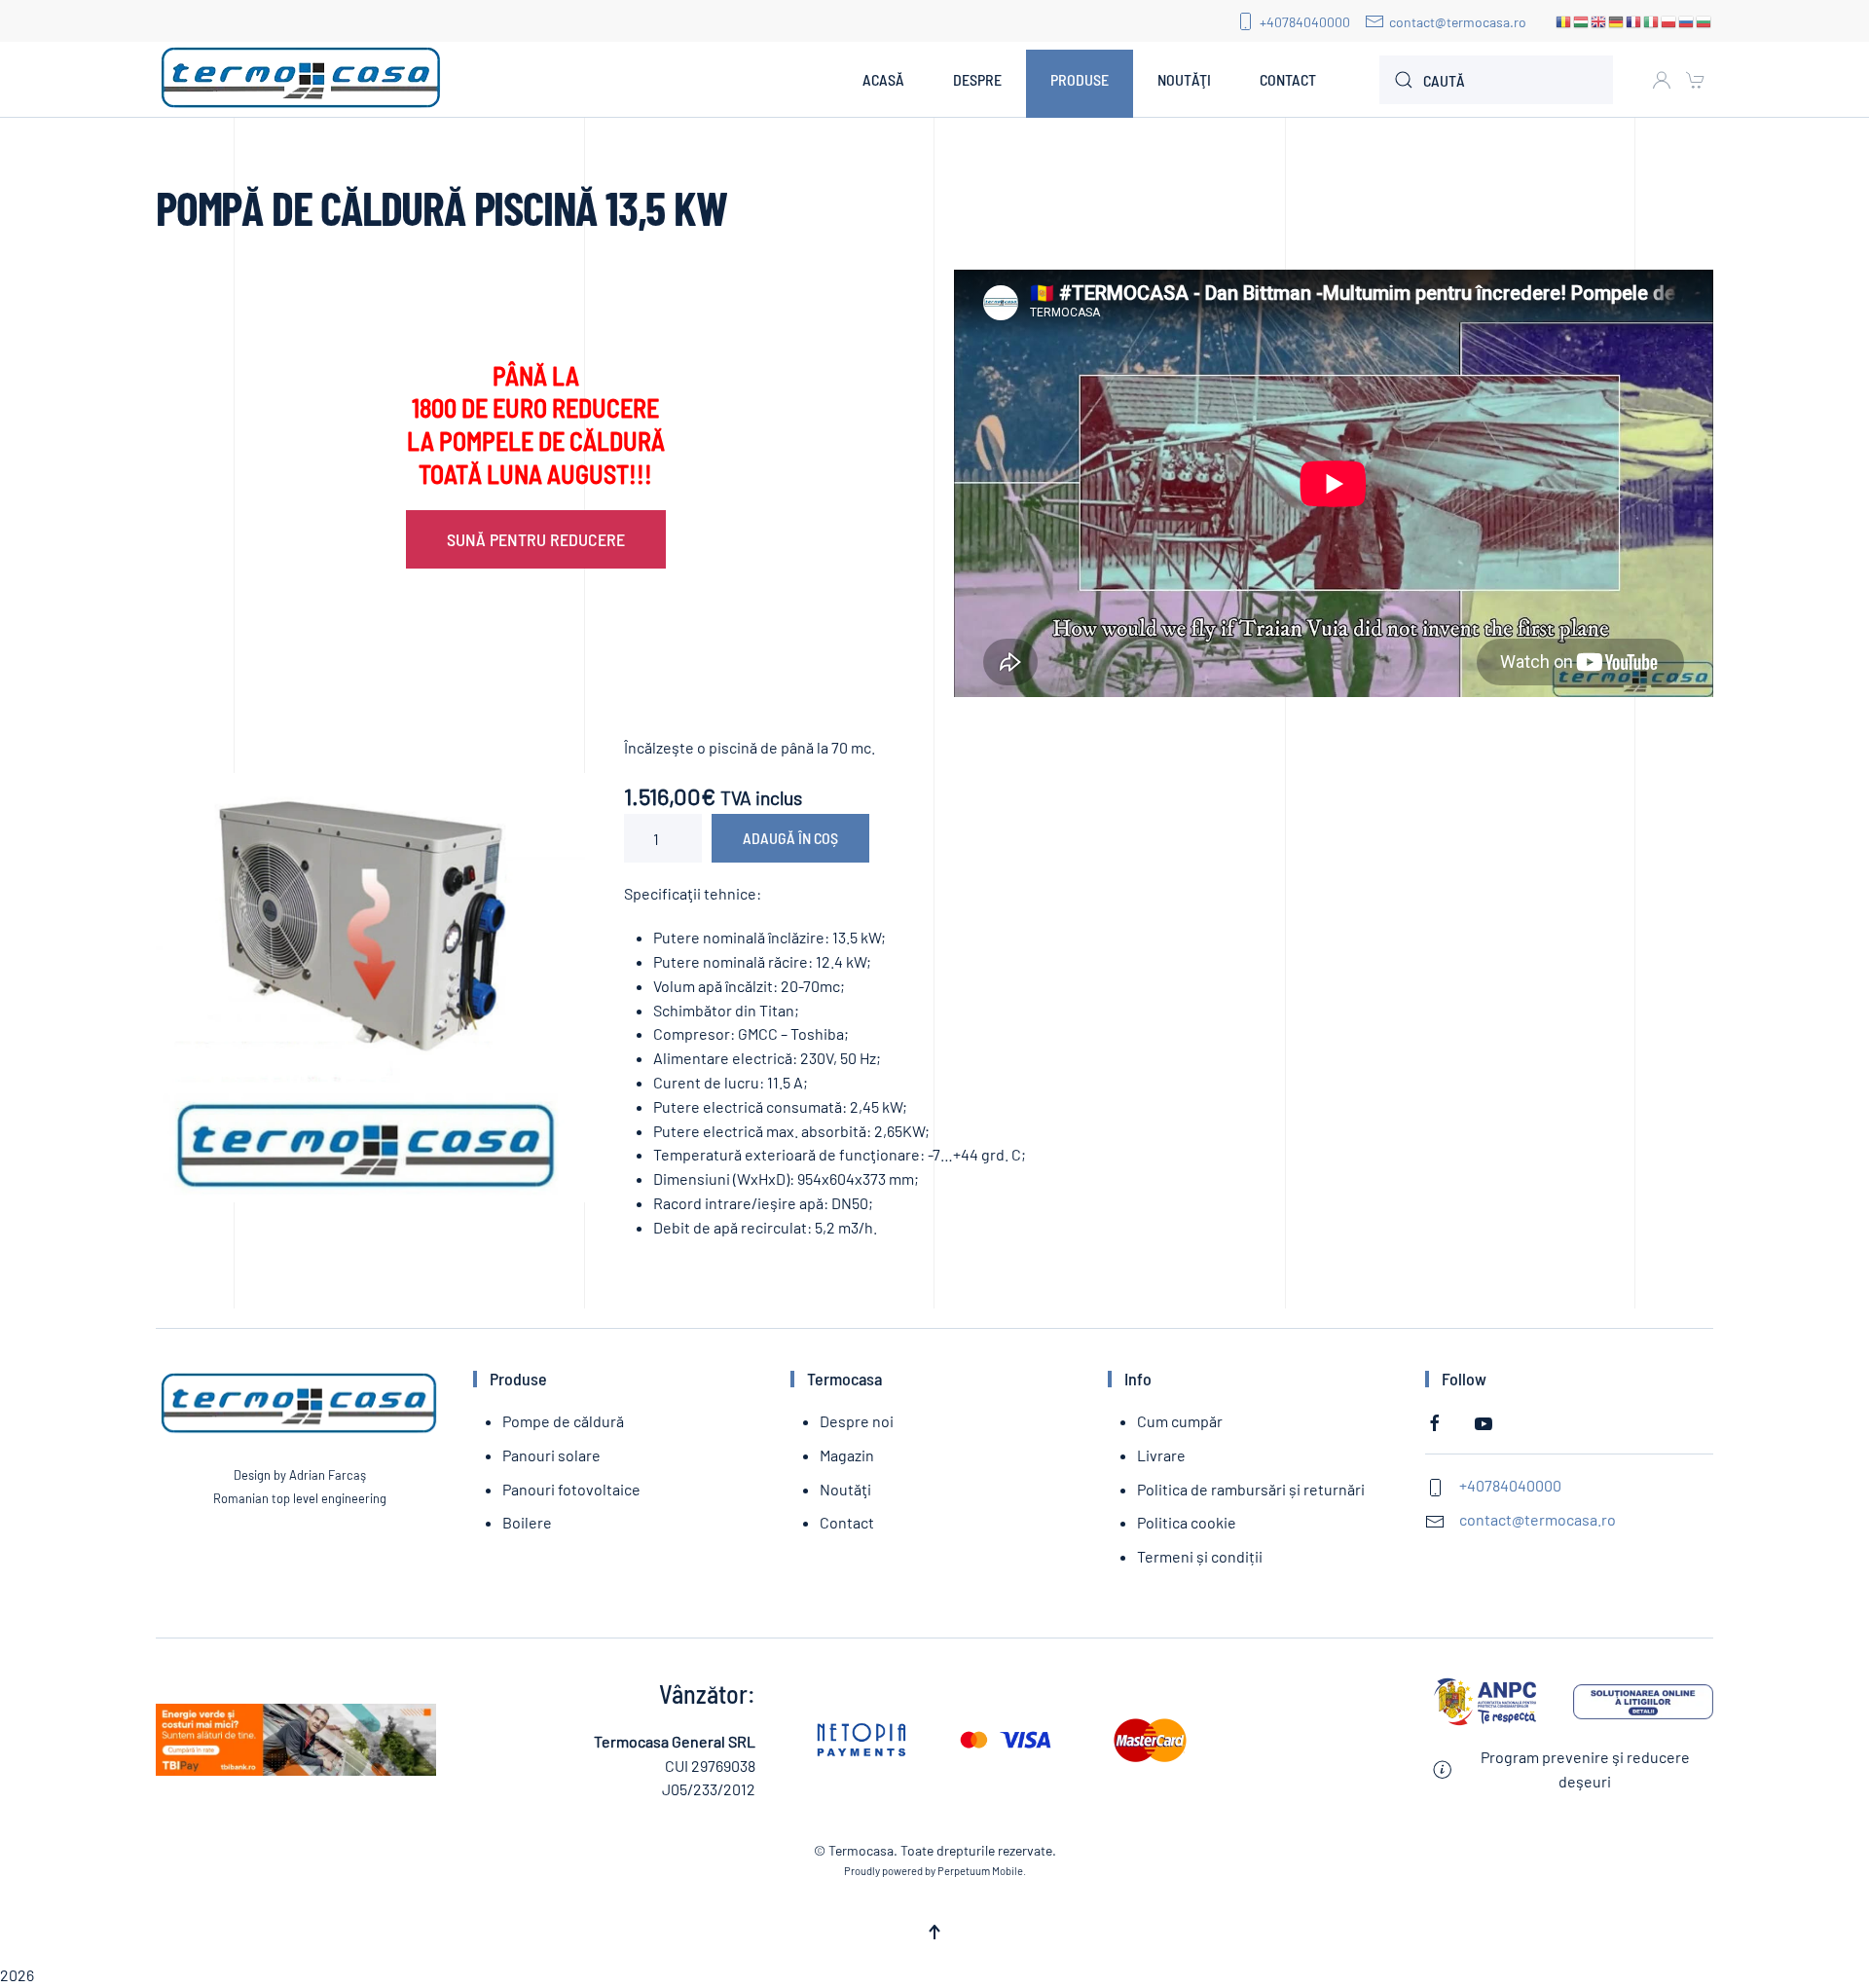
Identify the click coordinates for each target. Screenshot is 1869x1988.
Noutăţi (1184, 79)
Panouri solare (551, 1455)
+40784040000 (1305, 22)
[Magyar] (1582, 21)
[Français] (1634, 21)
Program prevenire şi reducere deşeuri (1585, 1769)
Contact (1288, 79)
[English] (1599, 21)
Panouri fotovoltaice (571, 1489)
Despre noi (857, 1421)
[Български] (1704, 21)
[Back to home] (302, 80)
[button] (934, 1932)
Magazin (847, 1455)
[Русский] (1687, 21)
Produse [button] (1080, 79)
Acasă (883, 79)
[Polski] (1669, 21)
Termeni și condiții (1200, 1556)
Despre (977, 79)
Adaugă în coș (790, 838)
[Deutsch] (1617, 21)
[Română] (1564, 21)
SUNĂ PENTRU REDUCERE (536, 539)
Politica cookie (1187, 1522)
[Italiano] (1652, 21)
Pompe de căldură (563, 1421)
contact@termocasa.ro (1458, 22)
